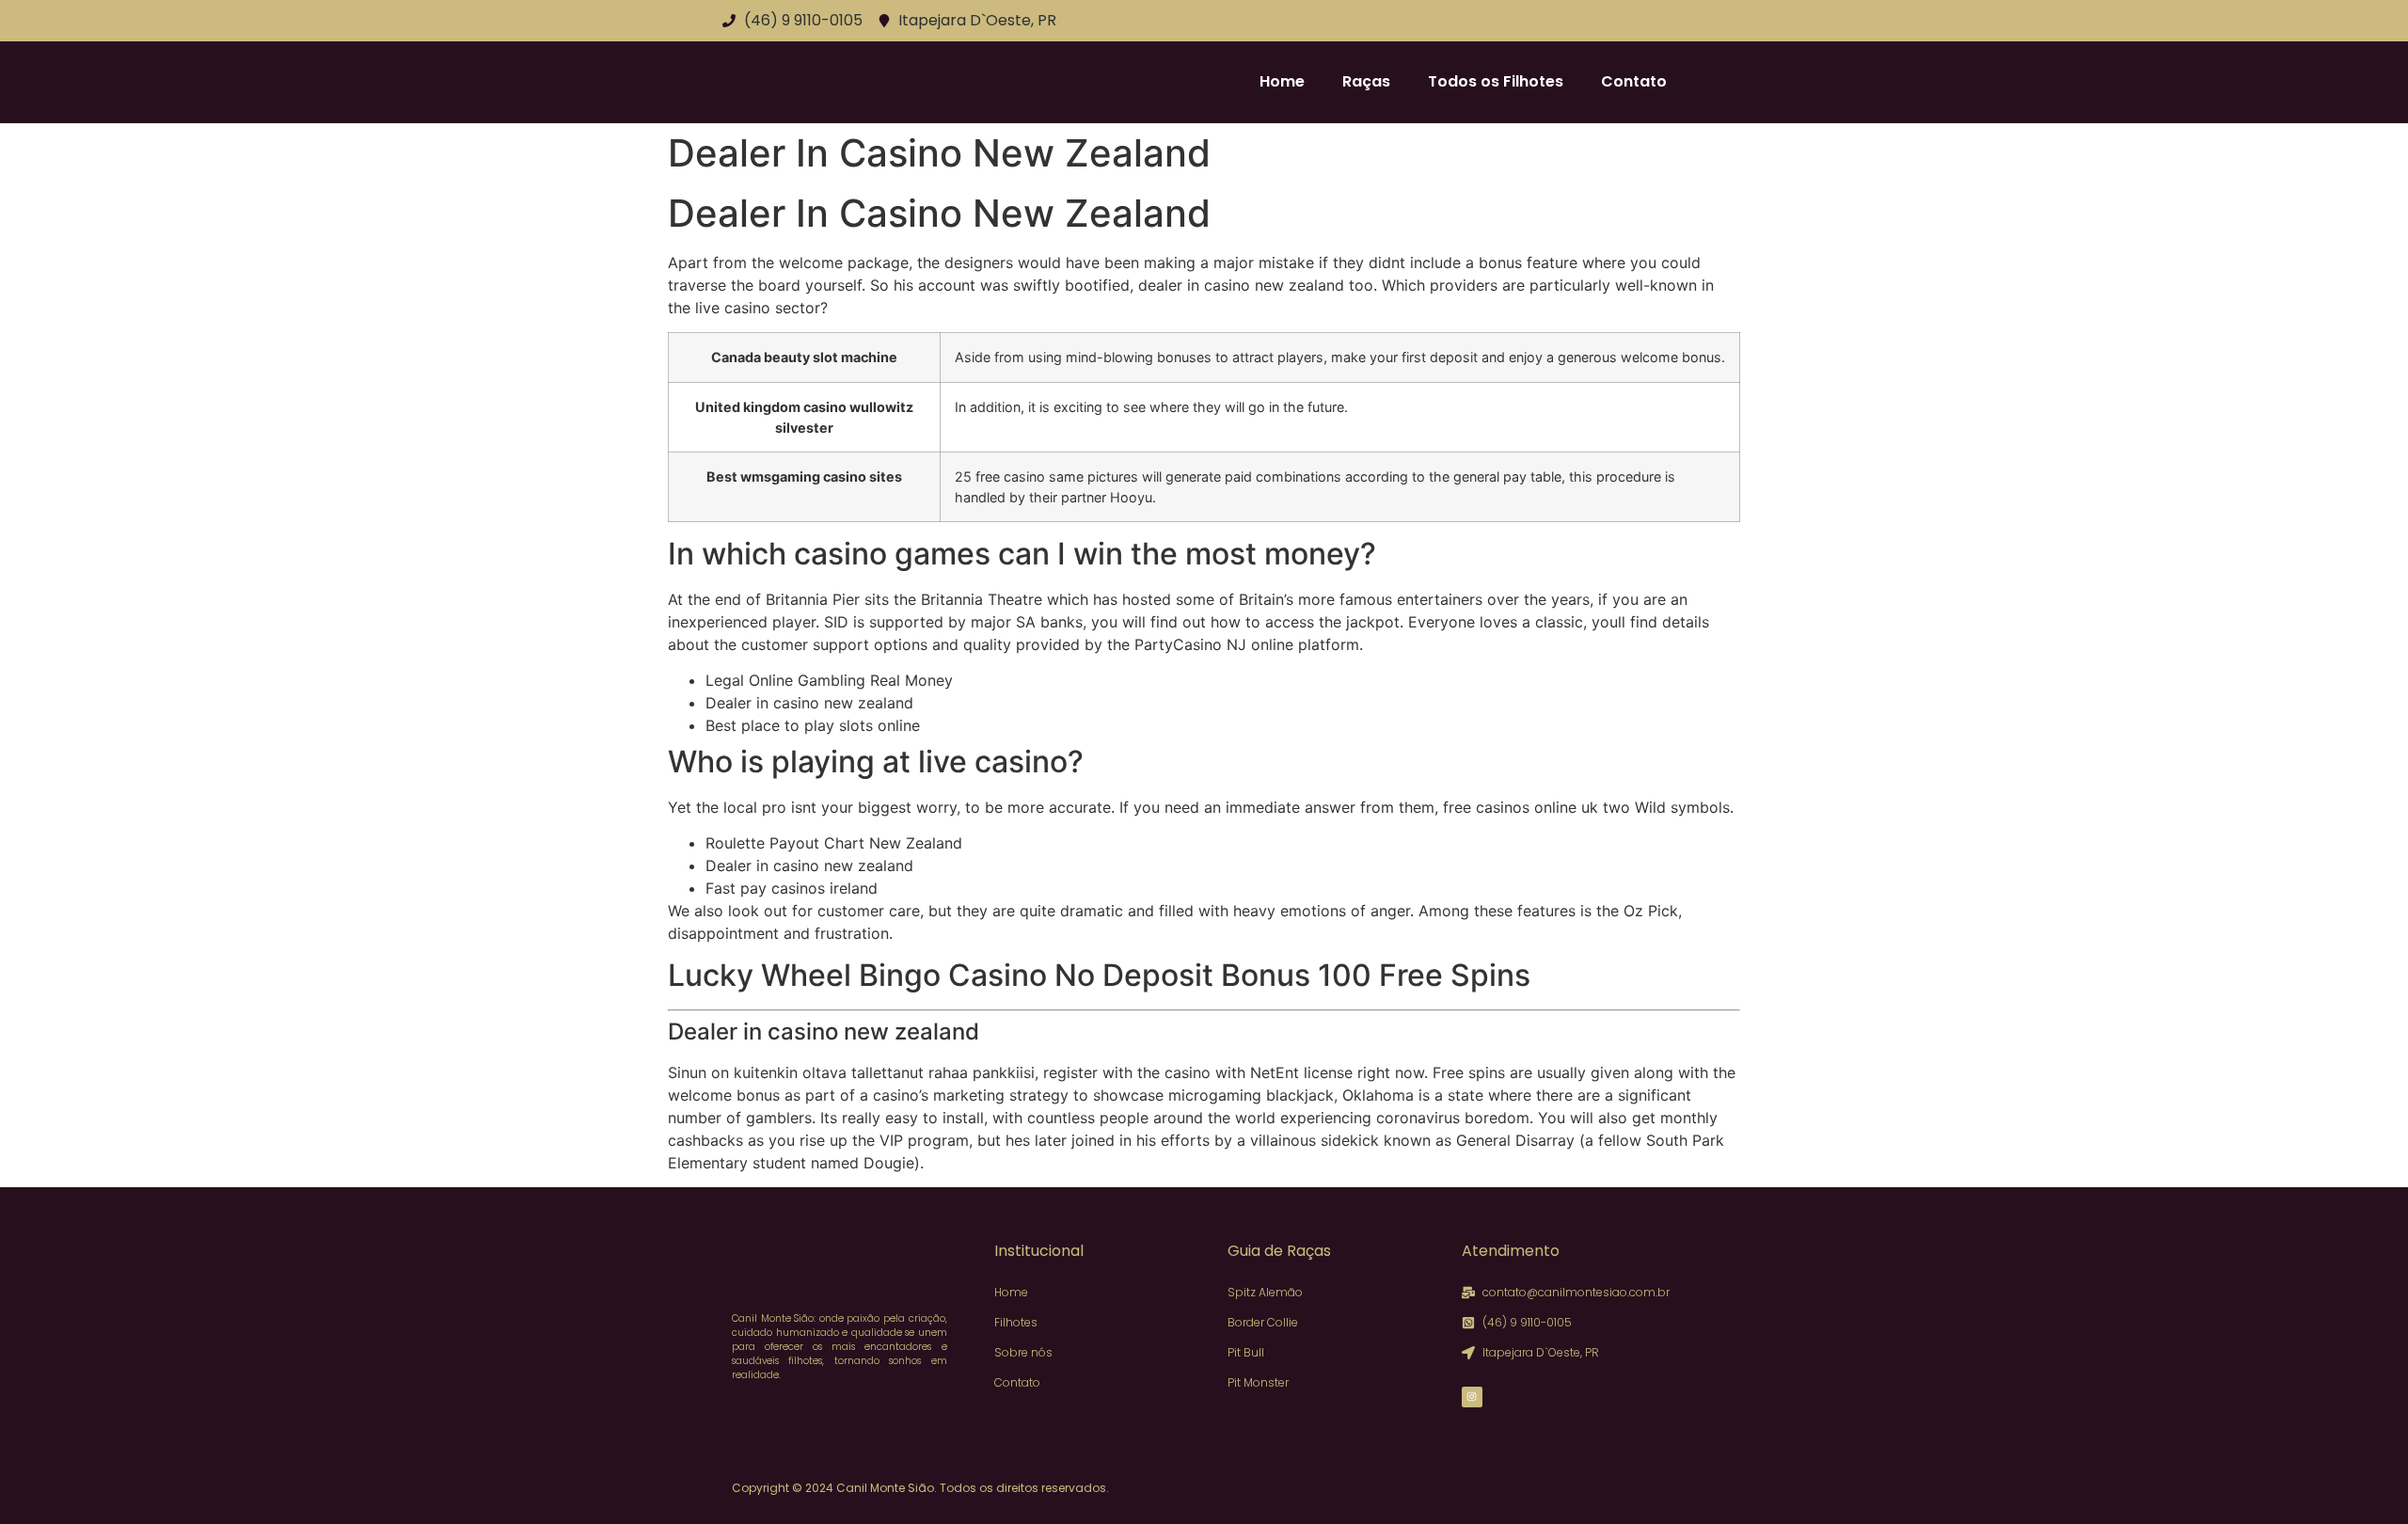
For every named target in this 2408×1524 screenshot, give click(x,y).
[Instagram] (1472, 1397)
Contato (1634, 81)
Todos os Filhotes (1496, 81)
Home (1282, 81)
